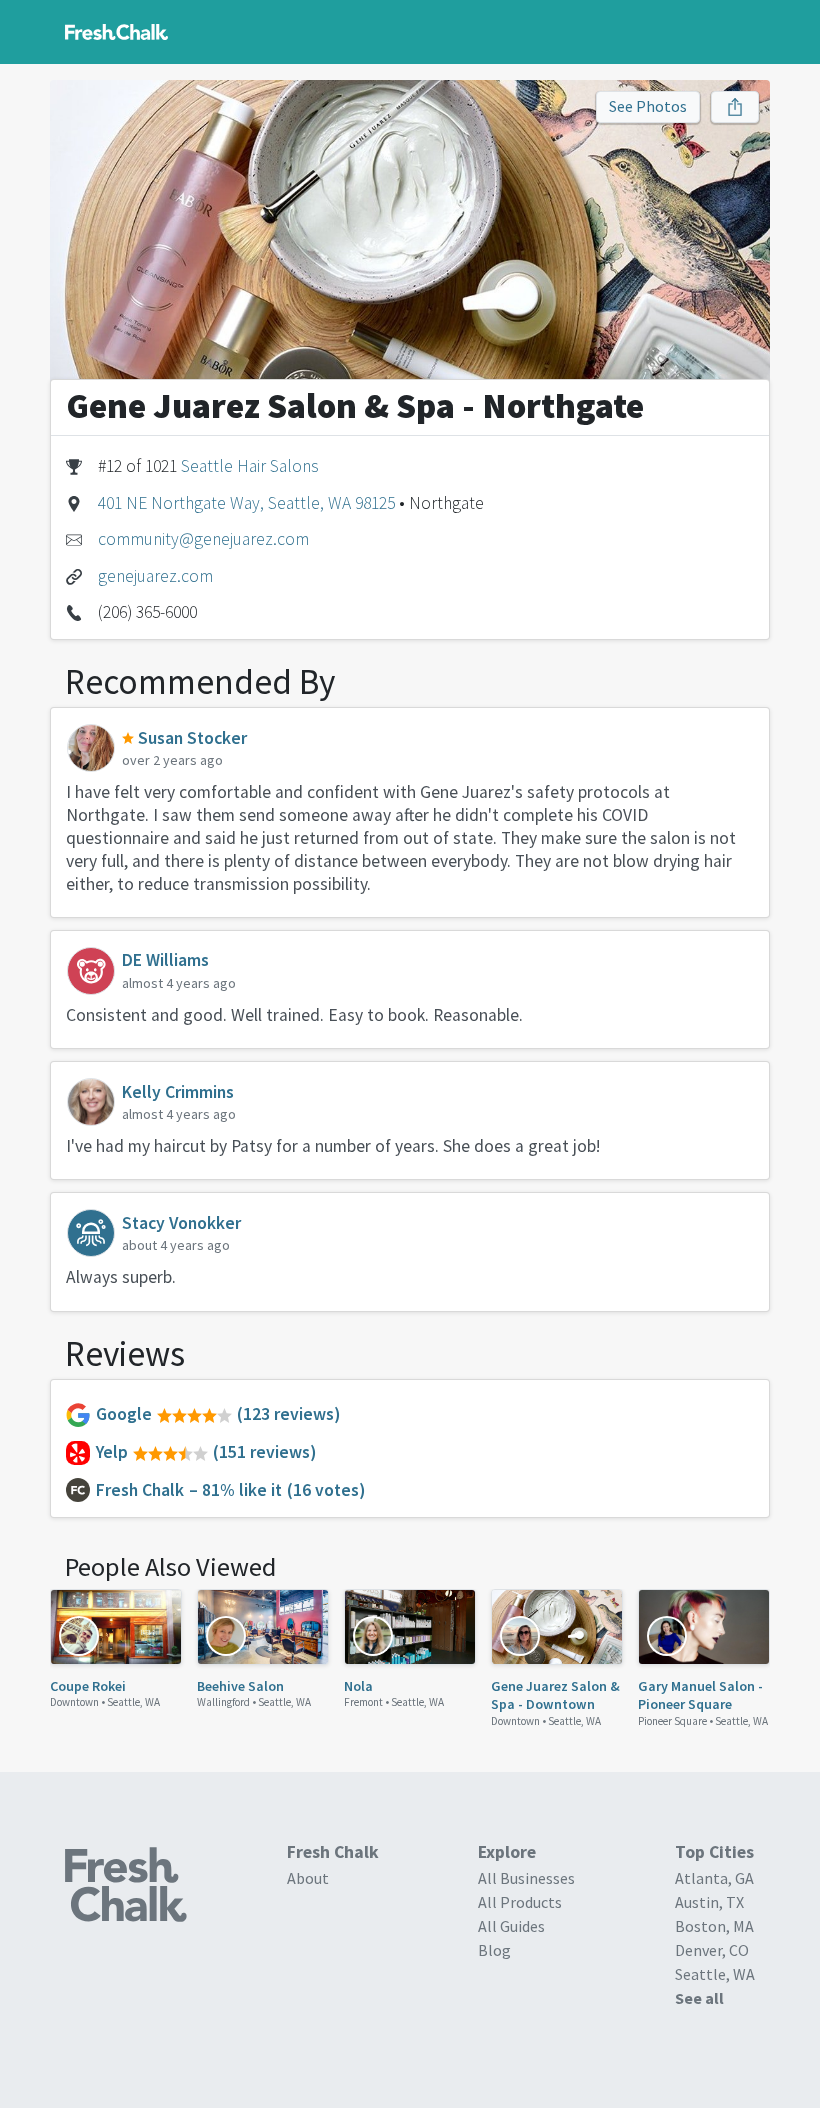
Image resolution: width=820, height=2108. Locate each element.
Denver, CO (712, 1950)
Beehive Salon (240, 1686)
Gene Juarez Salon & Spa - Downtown (555, 1695)
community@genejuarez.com (203, 539)
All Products (520, 1902)
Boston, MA (714, 1926)
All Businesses (526, 1878)
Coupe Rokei (88, 1686)
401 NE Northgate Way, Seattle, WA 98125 (246, 503)
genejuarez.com (155, 576)
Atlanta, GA (714, 1878)
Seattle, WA (133, 1702)
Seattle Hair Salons (250, 466)
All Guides (511, 1926)
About (308, 1878)
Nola (358, 1686)
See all (699, 1998)
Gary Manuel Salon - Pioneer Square (700, 1695)
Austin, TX (709, 1902)
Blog (494, 1950)
